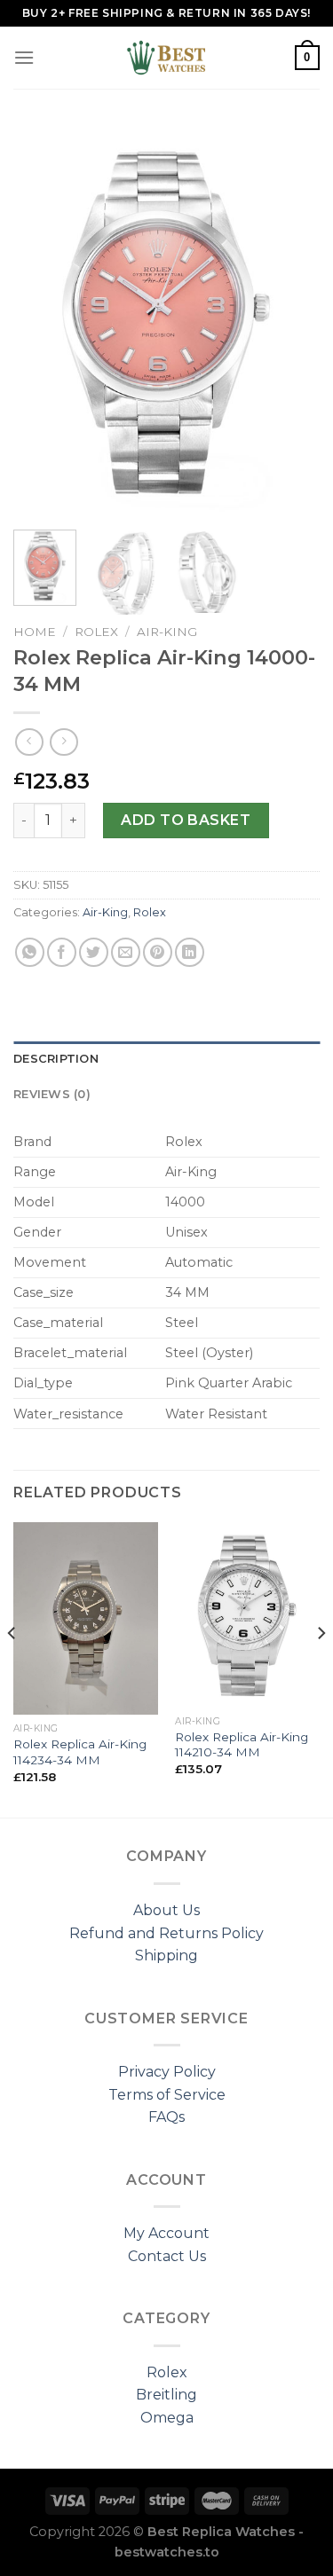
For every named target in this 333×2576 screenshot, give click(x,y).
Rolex (96, 632)
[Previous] (42, 320)
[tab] (166, 1059)
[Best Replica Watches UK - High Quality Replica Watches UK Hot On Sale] (167, 58)
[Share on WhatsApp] (30, 952)
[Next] (291, 320)
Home (35, 632)
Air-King (167, 632)
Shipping (166, 1956)
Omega (167, 2418)
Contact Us (167, 2256)
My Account (166, 2233)
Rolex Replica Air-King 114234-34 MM (80, 1752)
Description (56, 1059)
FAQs (166, 2117)
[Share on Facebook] (62, 952)
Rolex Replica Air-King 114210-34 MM (242, 1745)
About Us (166, 1910)
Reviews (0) (52, 1094)
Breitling (166, 2395)
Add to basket (186, 820)
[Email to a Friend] (126, 952)
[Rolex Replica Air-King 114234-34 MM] (86, 1618)
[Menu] (24, 57)
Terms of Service (167, 2095)
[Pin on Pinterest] (158, 952)
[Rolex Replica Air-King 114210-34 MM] (247, 1615)
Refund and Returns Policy (166, 1933)
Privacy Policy (167, 2072)
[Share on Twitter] (94, 952)
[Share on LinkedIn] (190, 952)
